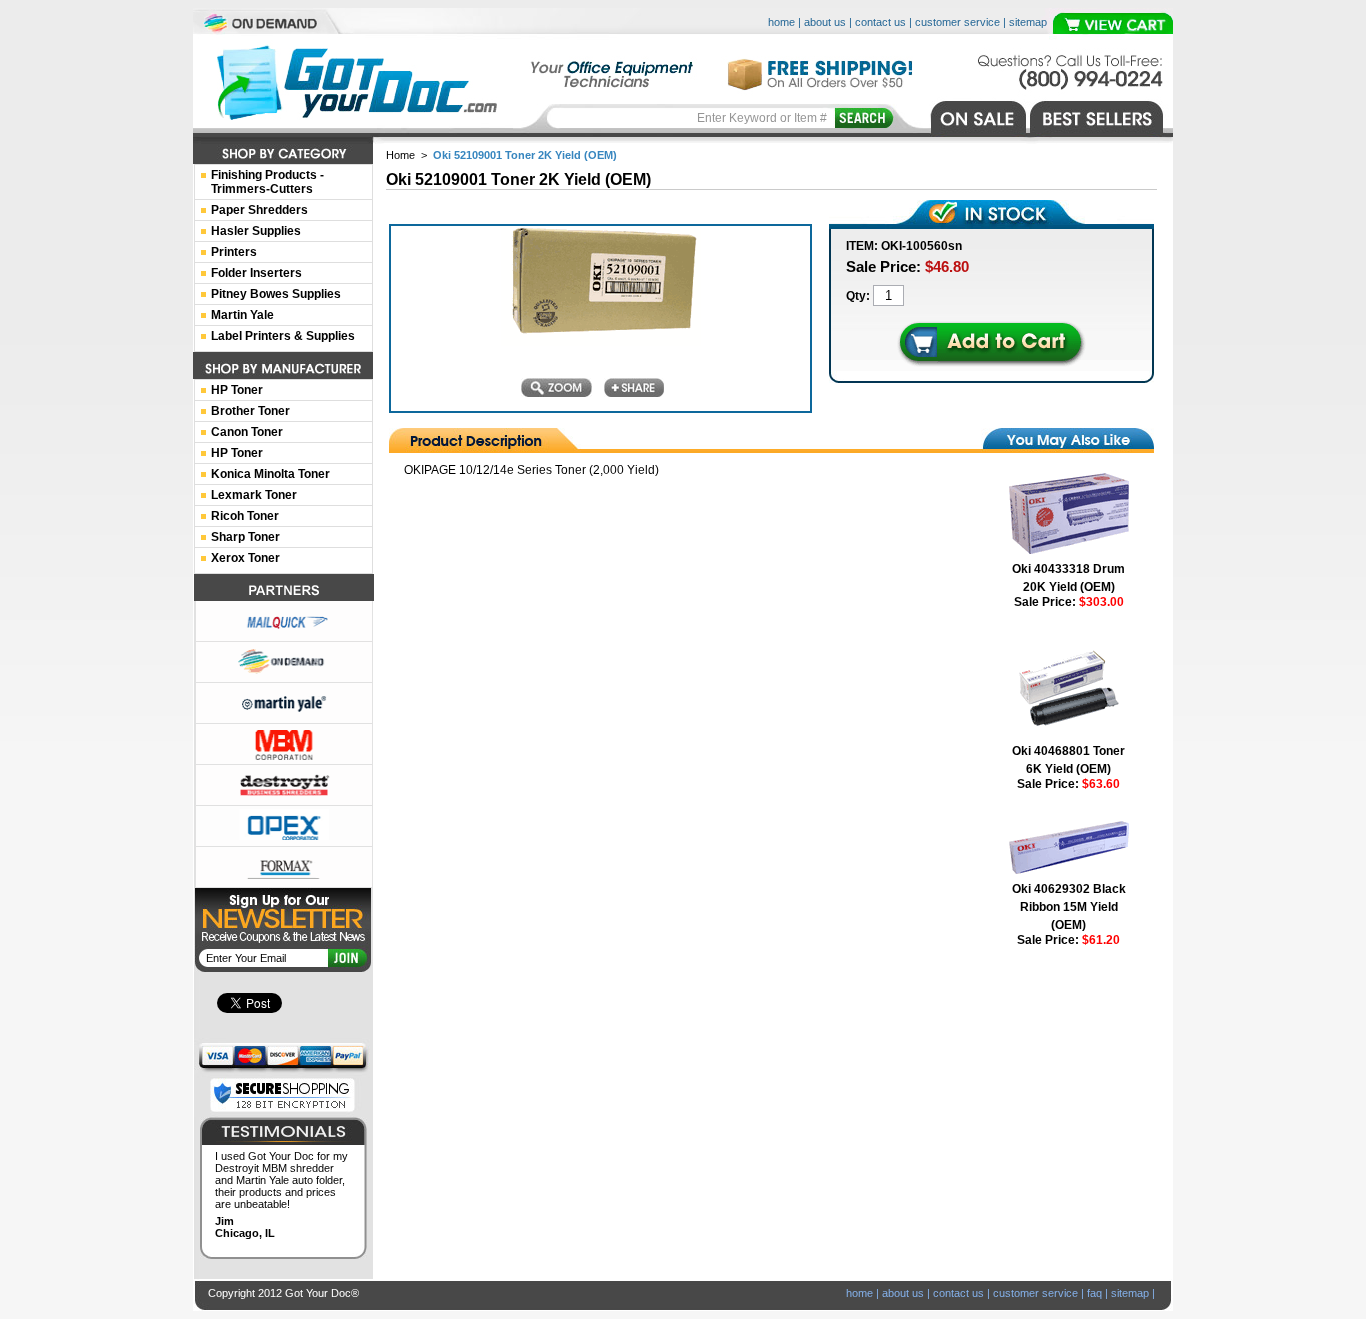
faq (1094, 1293)
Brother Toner (250, 411)
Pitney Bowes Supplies (276, 294)
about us (825, 22)
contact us (880, 22)
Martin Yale (242, 315)
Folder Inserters (256, 273)
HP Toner (237, 390)
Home (400, 155)
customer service (957, 22)
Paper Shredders (259, 210)
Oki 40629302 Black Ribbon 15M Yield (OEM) (1069, 907)
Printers (234, 252)
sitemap (1028, 22)
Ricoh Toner (245, 516)
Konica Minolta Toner (270, 474)
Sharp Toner (245, 537)
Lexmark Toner (254, 495)
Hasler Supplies (256, 231)
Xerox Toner (245, 558)
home (781, 22)
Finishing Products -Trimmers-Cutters (267, 182)
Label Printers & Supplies (283, 336)
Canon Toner (247, 432)
